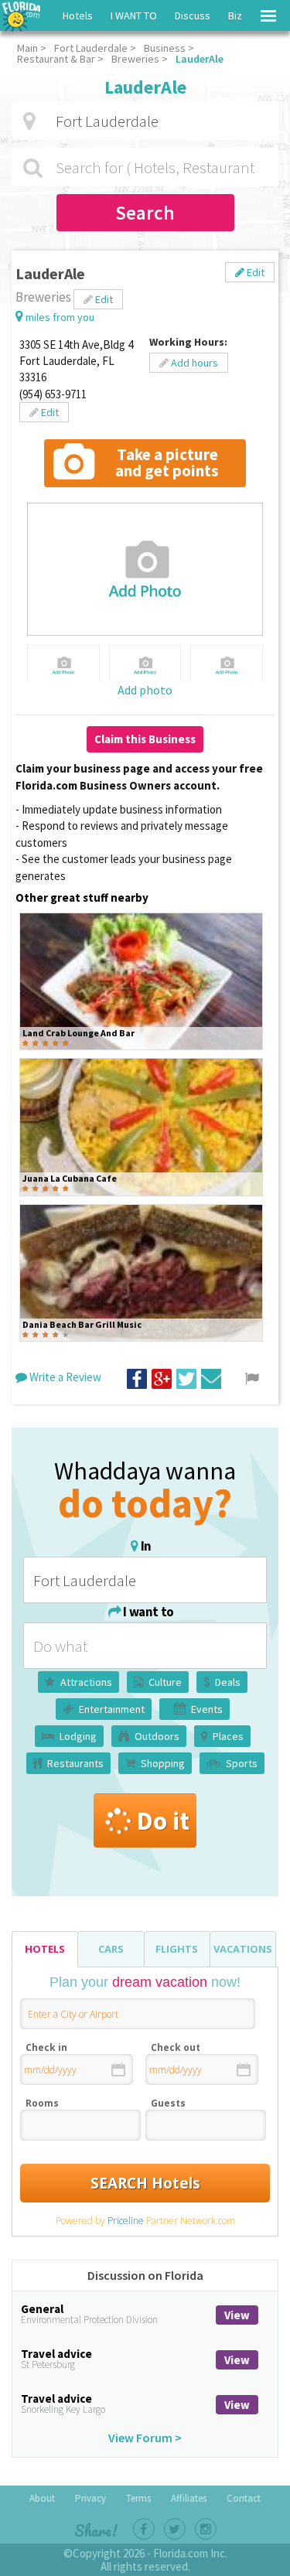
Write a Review (64, 1377)
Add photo (145, 690)
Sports (242, 1763)
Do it (163, 1820)
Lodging (78, 1736)
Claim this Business (145, 739)
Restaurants (75, 1763)
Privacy (90, 2498)
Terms (138, 2498)
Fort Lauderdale (91, 48)
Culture (165, 1682)
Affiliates (189, 2498)
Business (165, 48)
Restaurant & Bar (56, 59)
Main (27, 48)
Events (207, 1709)
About (42, 2498)
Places (228, 1736)
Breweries (135, 59)
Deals (228, 1682)
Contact (244, 2498)
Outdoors (157, 1736)
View (237, 2315)
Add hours (193, 363)
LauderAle (200, 59)
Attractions (86, 1682)
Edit (254, 272)
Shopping (163, 1763)
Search (145, 213)
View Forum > (145, 2438)
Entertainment (112, 1709)
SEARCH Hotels (145, 2183)
